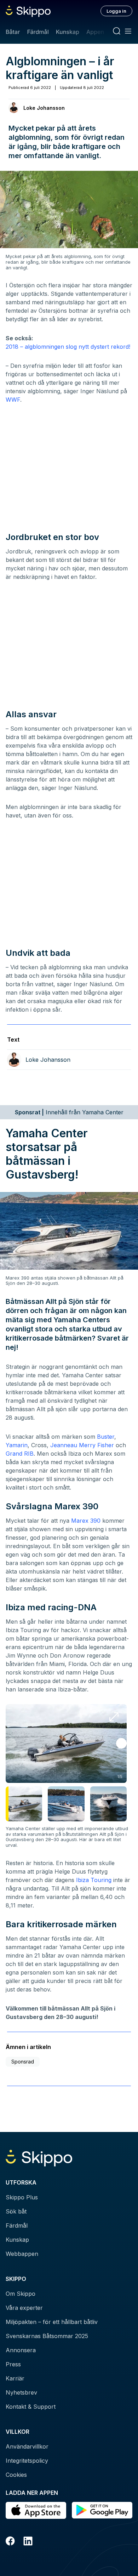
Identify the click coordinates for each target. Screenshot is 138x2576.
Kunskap (68, 32)
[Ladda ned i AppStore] (36, 2510)
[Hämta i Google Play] (102, 2510)
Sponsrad (23, 2062)
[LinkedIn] (28, 2542)
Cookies (16, 2475)
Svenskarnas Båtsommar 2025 (47, 2336)
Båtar (13, 32)
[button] (121, 1743)
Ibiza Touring (94, 1880)
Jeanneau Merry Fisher (82, 1445)
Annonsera (21, 2350)
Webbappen (22, 2254)
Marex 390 (86, 1521)
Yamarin (17, 1445)
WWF (13, 400)
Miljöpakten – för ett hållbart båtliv (52, 2322)
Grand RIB (20, 1454)
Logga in (116, 11)
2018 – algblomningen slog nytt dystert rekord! (68, 347)
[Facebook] (10, 2542)
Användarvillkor (27, 2446)
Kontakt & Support (31, 2407)
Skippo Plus (22, 2197)
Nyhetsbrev (21, 2392)
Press (13, 2364)
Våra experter (24, 2308)
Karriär (15, 2378)
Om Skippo (21, 2294)
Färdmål (38, 32)
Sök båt (16, 2211)
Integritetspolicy (27, 2461)
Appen (95, 32)
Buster (106, 1437)
